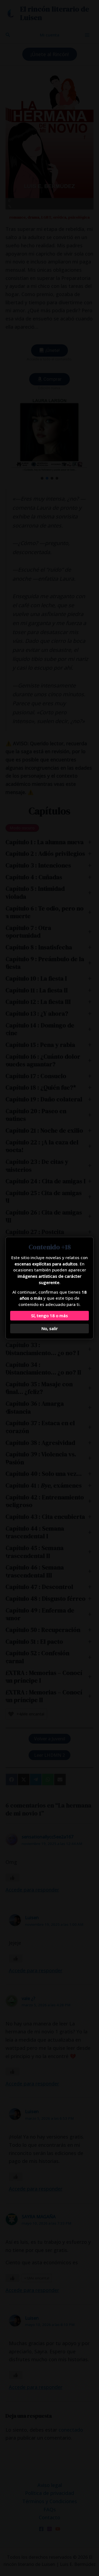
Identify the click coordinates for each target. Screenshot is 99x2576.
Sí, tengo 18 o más (50, 1316)
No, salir (50, 1328)
